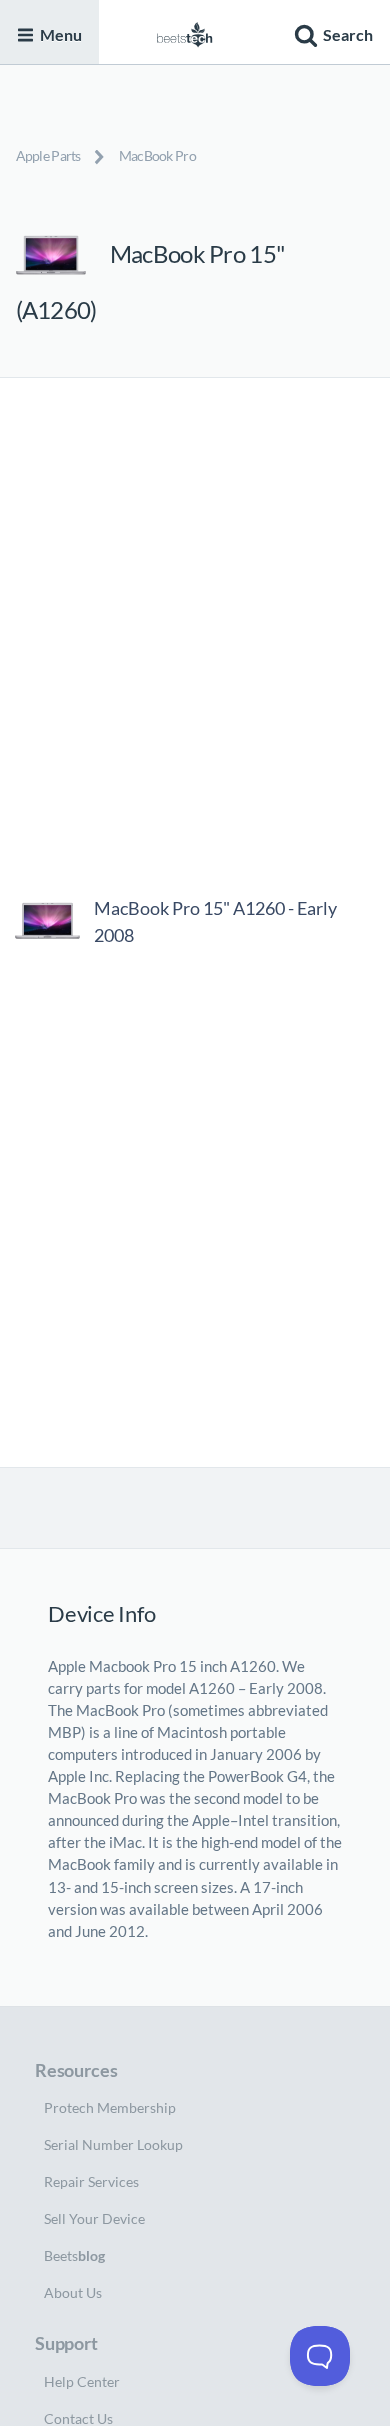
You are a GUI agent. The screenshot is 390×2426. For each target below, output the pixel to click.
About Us (73, 2292)
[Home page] (185, 32)
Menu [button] (61, 34)
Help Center (82, 2381)
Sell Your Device (94, 2218)
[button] (331, 32)
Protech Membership (110, 2107)
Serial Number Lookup (113, 2144)
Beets (74, 2255)
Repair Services (91, 2181)
